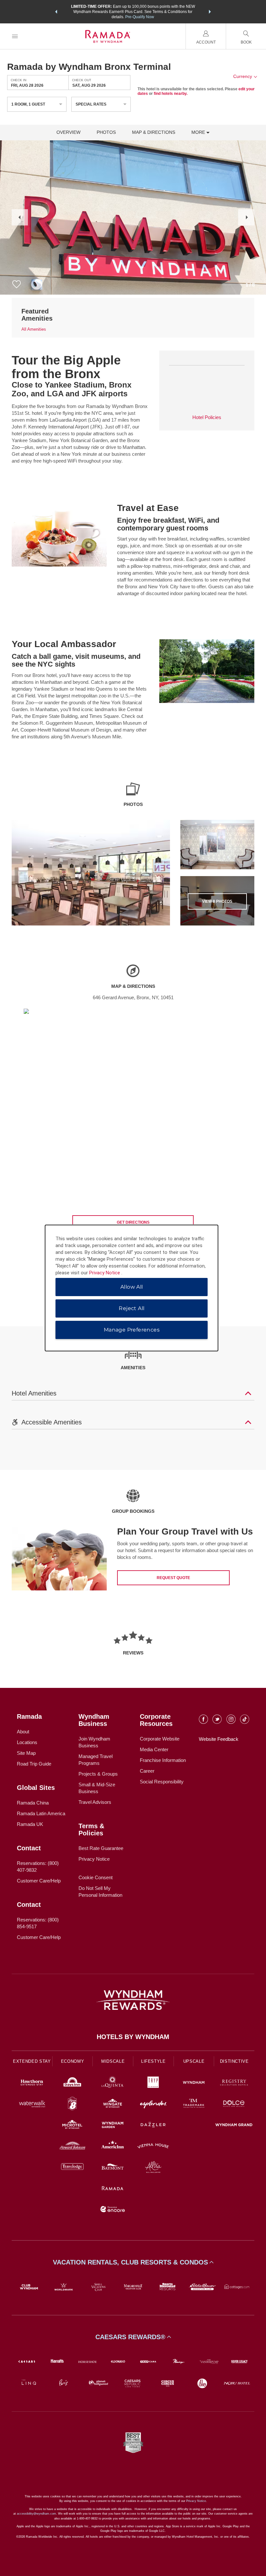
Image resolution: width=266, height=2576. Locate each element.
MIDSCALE (113, 2061)
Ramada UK (30, 1824)
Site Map (26, 1753)
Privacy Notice (94, 1859)
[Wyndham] (194, 2083)
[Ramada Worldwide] (113, 2189)
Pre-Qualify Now (140, 17)
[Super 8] (73, 2104)
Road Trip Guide (34, 1764)
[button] (56, 12)
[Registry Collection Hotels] (234, 2083)
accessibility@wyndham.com (36, 2514)
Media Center (154, 1749)
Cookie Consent (96, 1877)
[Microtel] (73, 2126)
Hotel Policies (207, 417)
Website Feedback (219, 1739)
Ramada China (33, 1803)
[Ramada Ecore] (113, 2210)
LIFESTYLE (153, 2061)
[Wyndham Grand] (234, 2126)
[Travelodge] (73, 2168)
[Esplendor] (153, 2104)
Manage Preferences (132, 1330)
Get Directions (133, 1222)
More (199, 132)
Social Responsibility (162, 1782)
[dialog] (132, 1288)
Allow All (132, 1287)
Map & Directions (154, 132)
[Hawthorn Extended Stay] (32, 2083)
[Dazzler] (153, 2126)
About (23, 1732)
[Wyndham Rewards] (133, 2000)
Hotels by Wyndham (133, 2037)
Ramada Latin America (41, 1813)
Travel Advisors (95, 1802)
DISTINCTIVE (234, 2061)
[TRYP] (153, 2083)
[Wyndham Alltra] (153, 2168)
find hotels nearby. (171, 94)
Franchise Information (163, 1760)
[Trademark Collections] (194, 2104)
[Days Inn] (73, 2083)
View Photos (217, 901)
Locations (27, 1742)
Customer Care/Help (39, 1881)
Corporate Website (160, 1739)
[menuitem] (15, 36)
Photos (106, 132)
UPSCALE (194, 2061)
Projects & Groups (98, 1774)
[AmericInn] (113, 2147)
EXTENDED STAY (32, 2061)
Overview (68, 132)
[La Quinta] (113, 2083)
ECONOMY (73, 2061)
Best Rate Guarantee (101, 1848)
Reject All (132, 1308)
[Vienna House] (153, 2147)
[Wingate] (113, 2104)
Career (147, 1771)
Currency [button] (243, 76)
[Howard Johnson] (73, 2147)
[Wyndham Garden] (113, 2126)
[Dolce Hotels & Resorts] (234, 2104)
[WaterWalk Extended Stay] (32, 2104)
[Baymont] (113, 2168)
